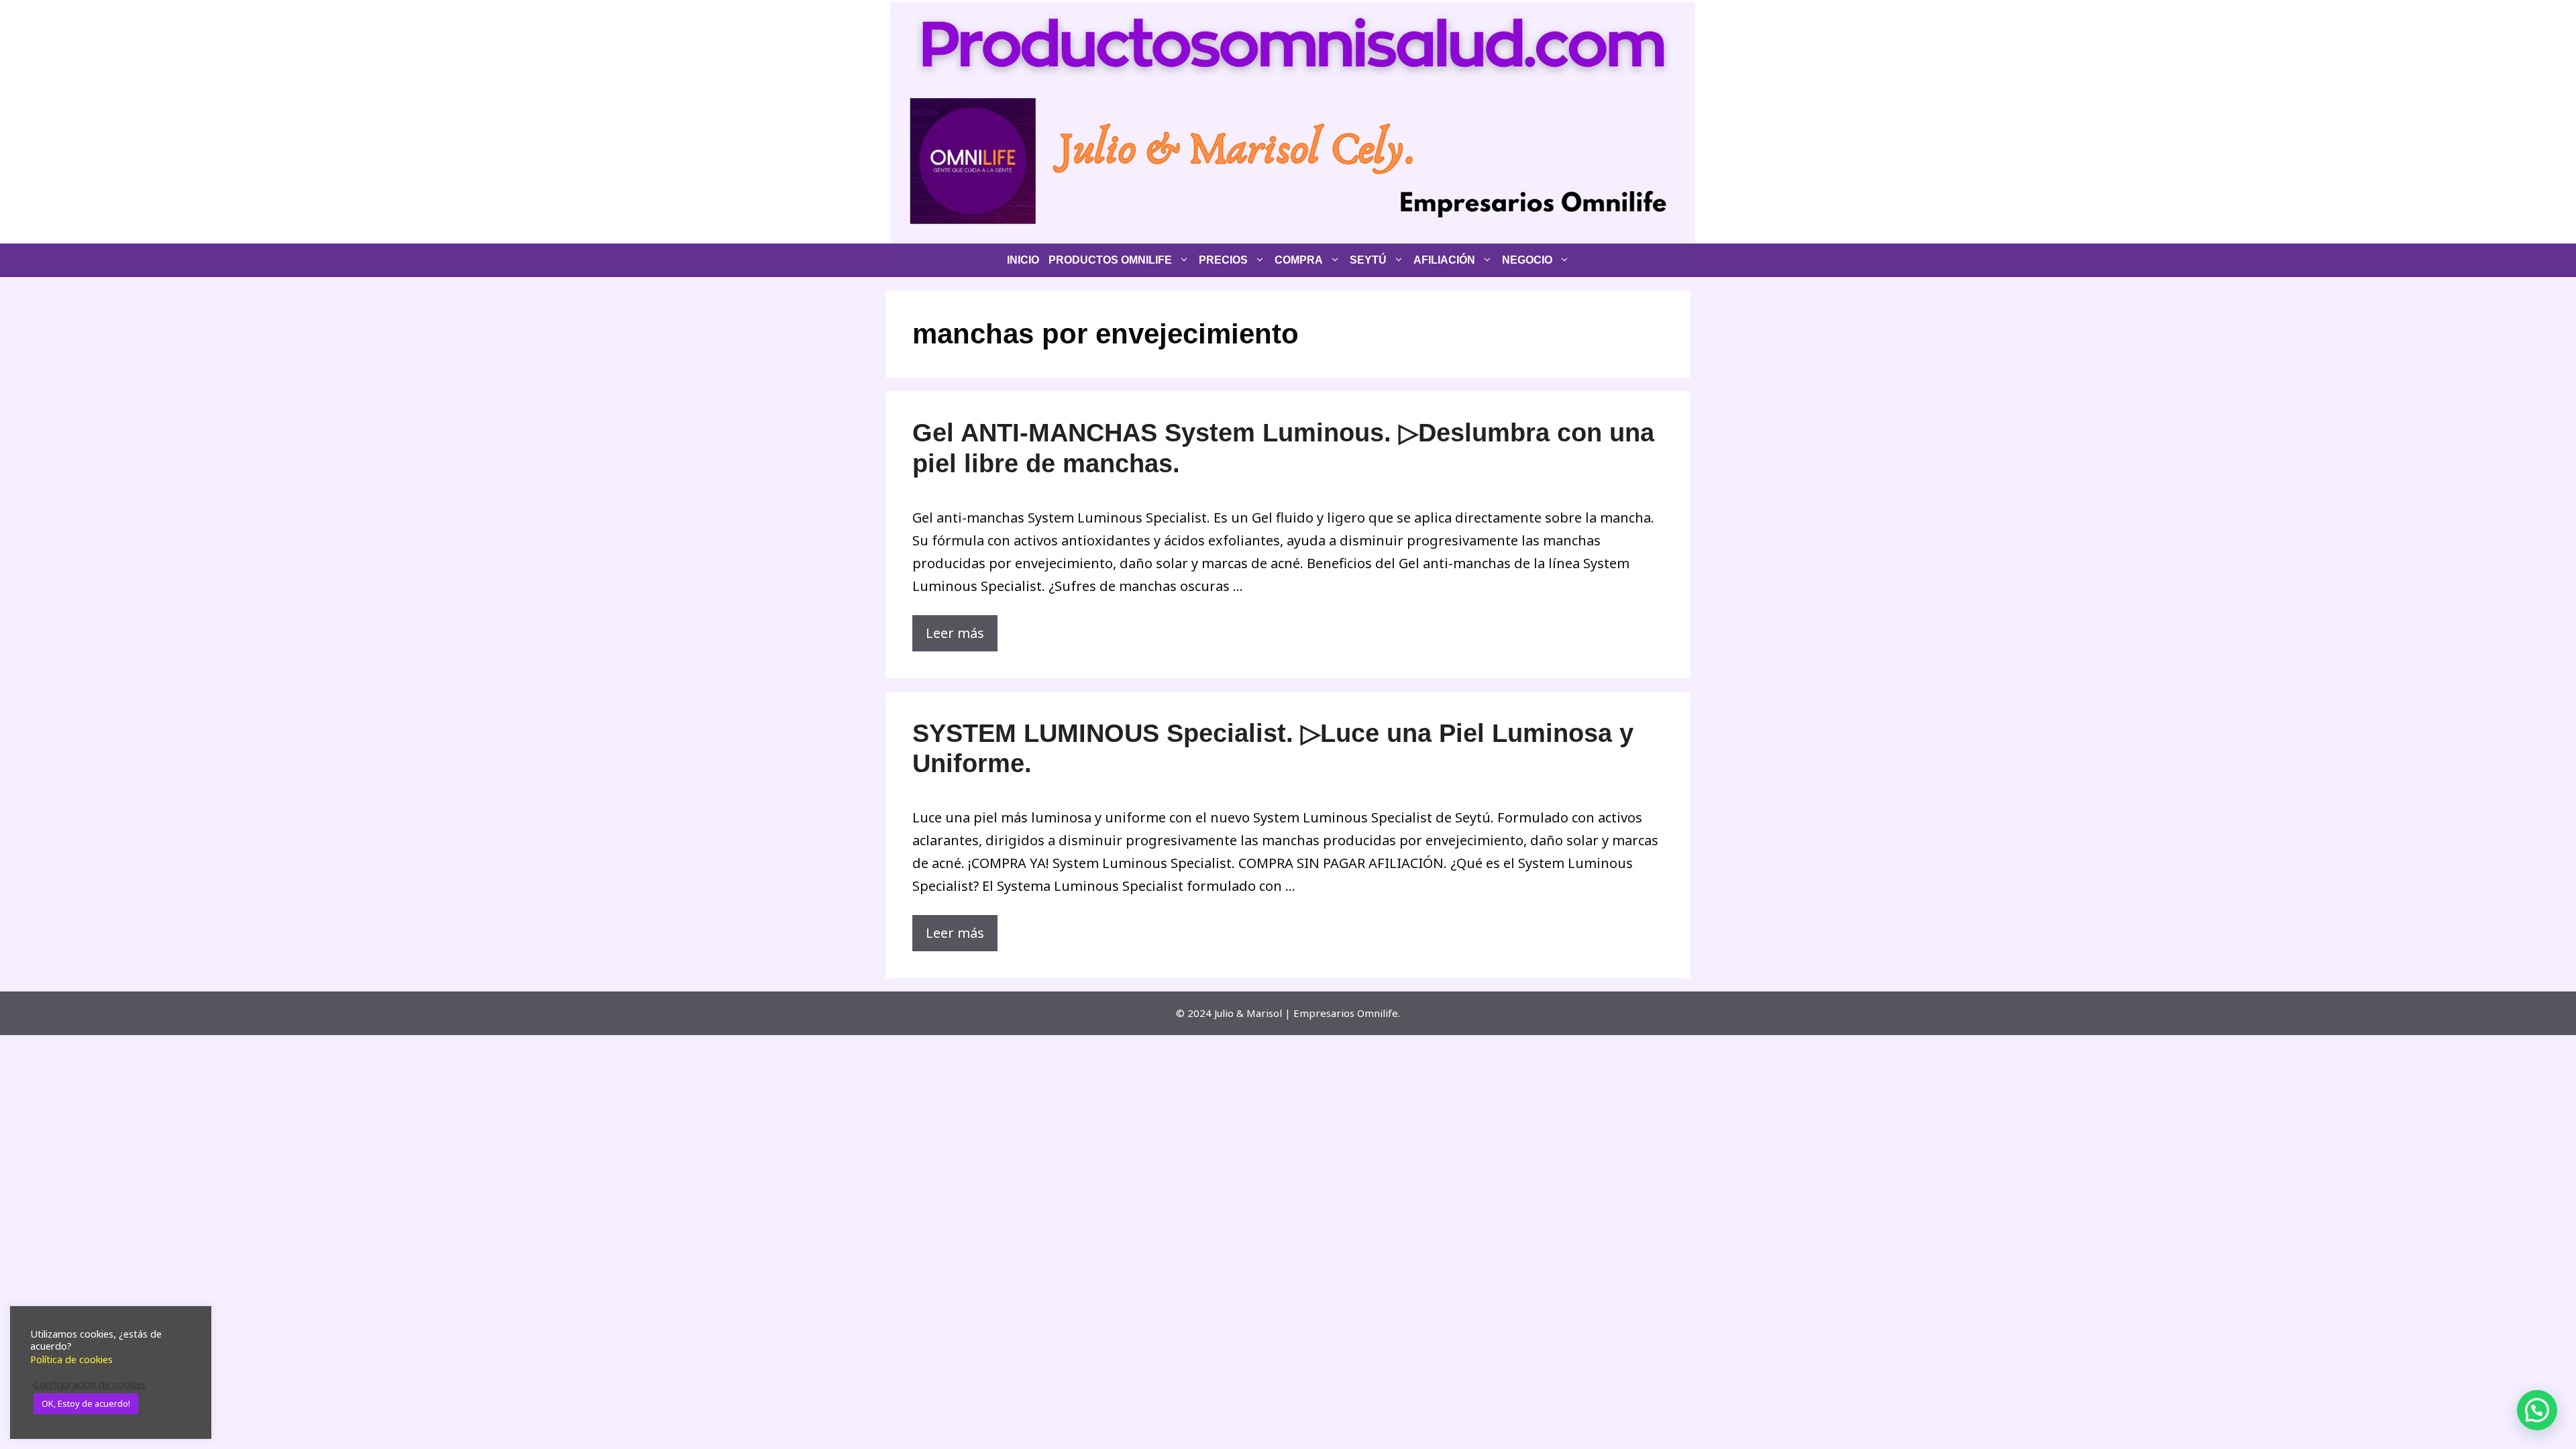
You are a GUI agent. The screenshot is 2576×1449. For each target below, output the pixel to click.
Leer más (955, 633)
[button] (2537, 1410)
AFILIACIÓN (1444, 260)
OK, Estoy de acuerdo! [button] (86, 1403)
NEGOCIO (1527, 260)
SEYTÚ (1368, 260)
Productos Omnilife (1110, 260)
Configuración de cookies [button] (90, 1384)
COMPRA (1299, 260)
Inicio (1023, 260)
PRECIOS (1223, 260)
